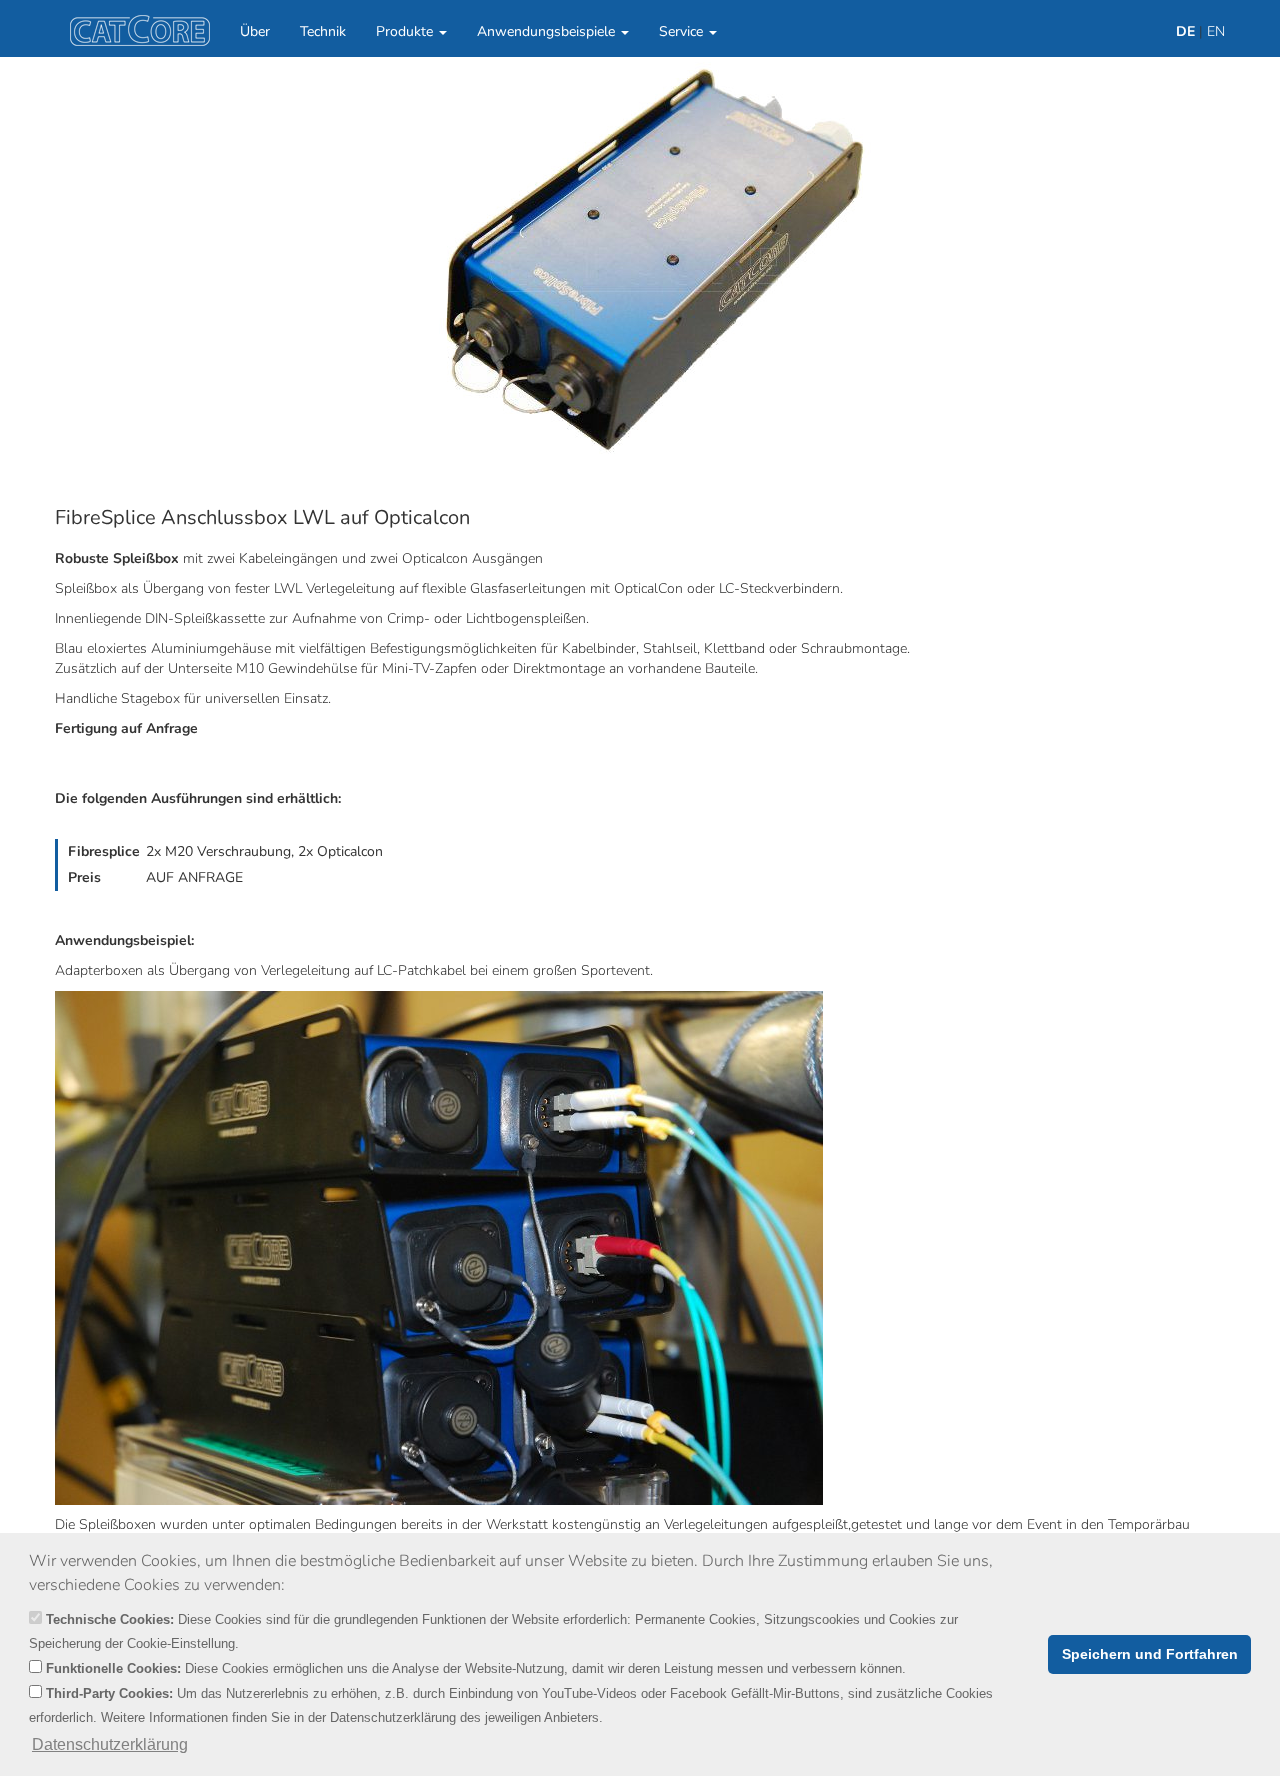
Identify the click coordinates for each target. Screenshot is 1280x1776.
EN (1216, 31)
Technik (323, 31)
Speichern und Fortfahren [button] (1150, 1654)
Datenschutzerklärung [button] (110, 1744)
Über (255, 31)
